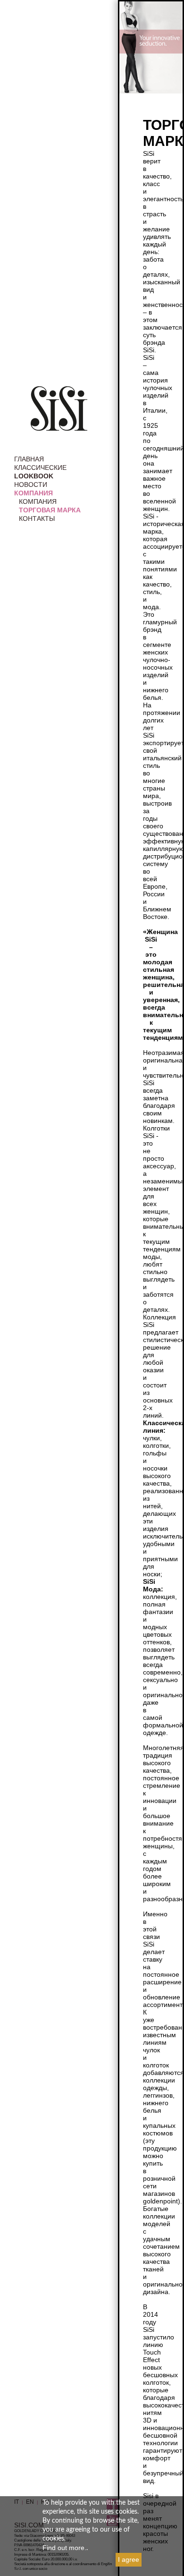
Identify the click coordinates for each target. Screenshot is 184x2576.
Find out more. (64, 2548)
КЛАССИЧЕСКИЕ (40, 468)
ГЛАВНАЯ (29, 459)
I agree (129, 2559)
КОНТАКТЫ (37, 519)
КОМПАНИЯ (33, 493)
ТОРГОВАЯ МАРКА (50, 510)
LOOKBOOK (34, 476)
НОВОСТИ (31, 485)
